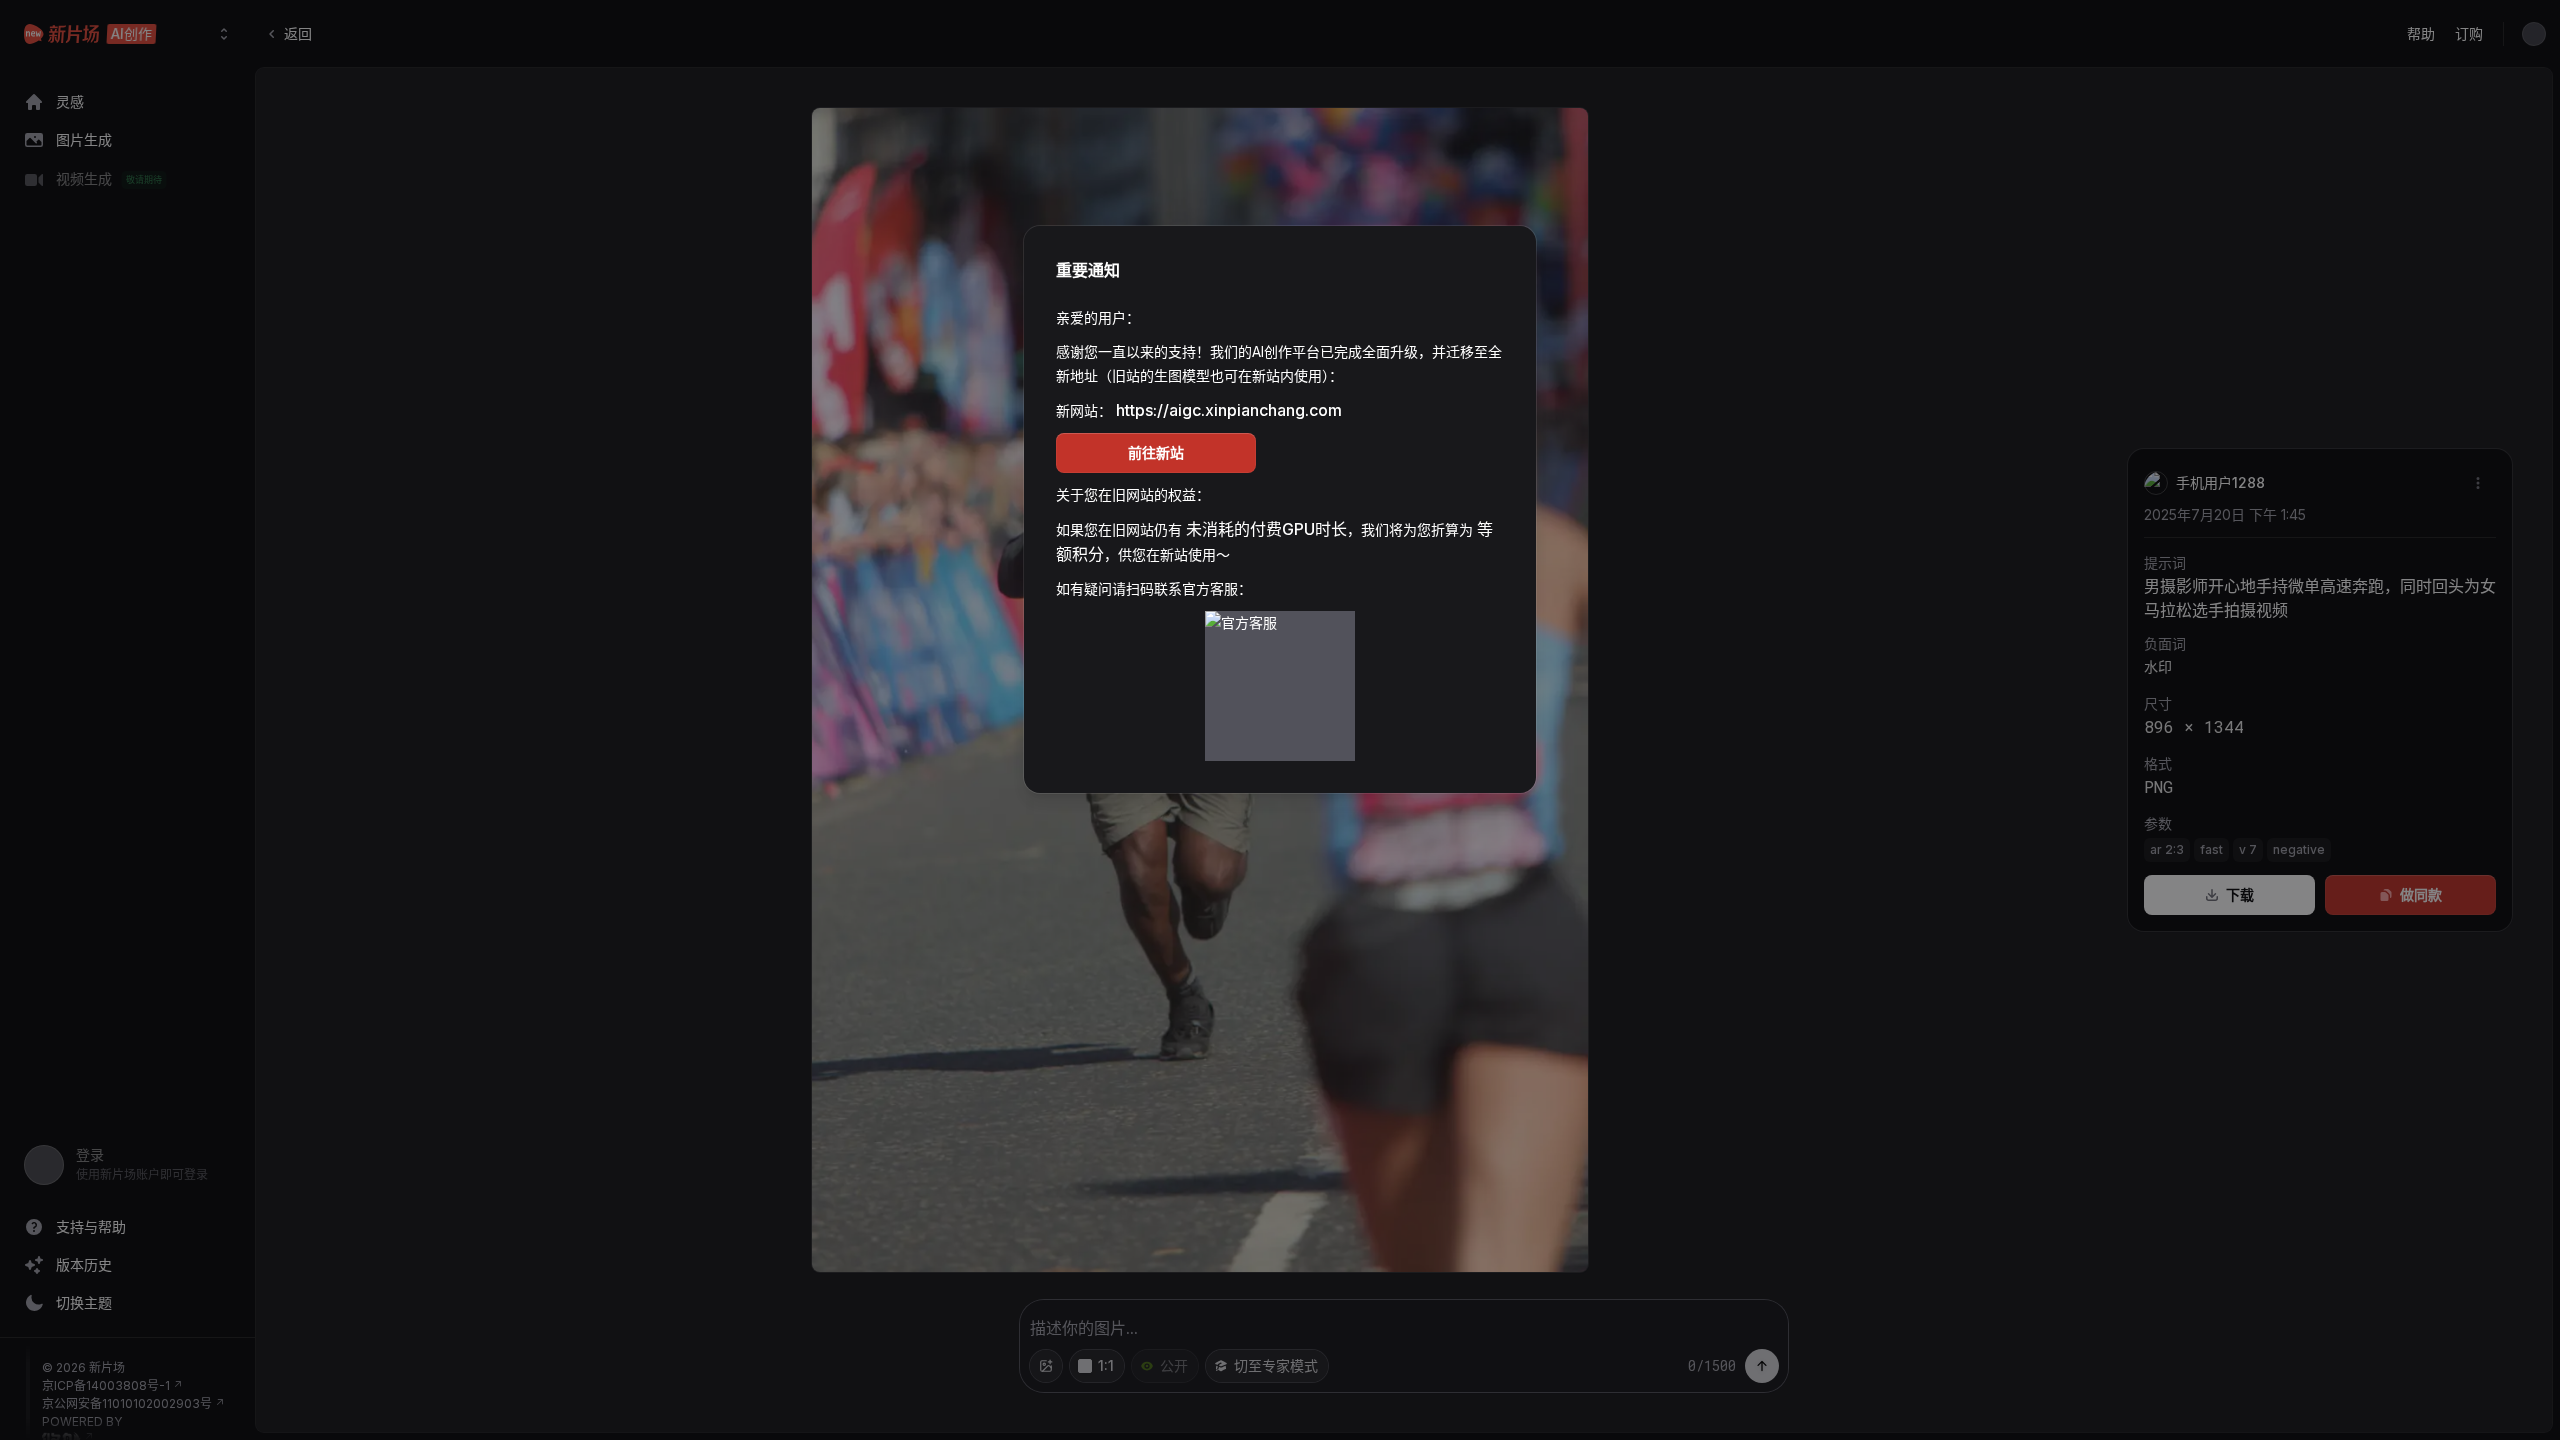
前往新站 (1156, 452)
